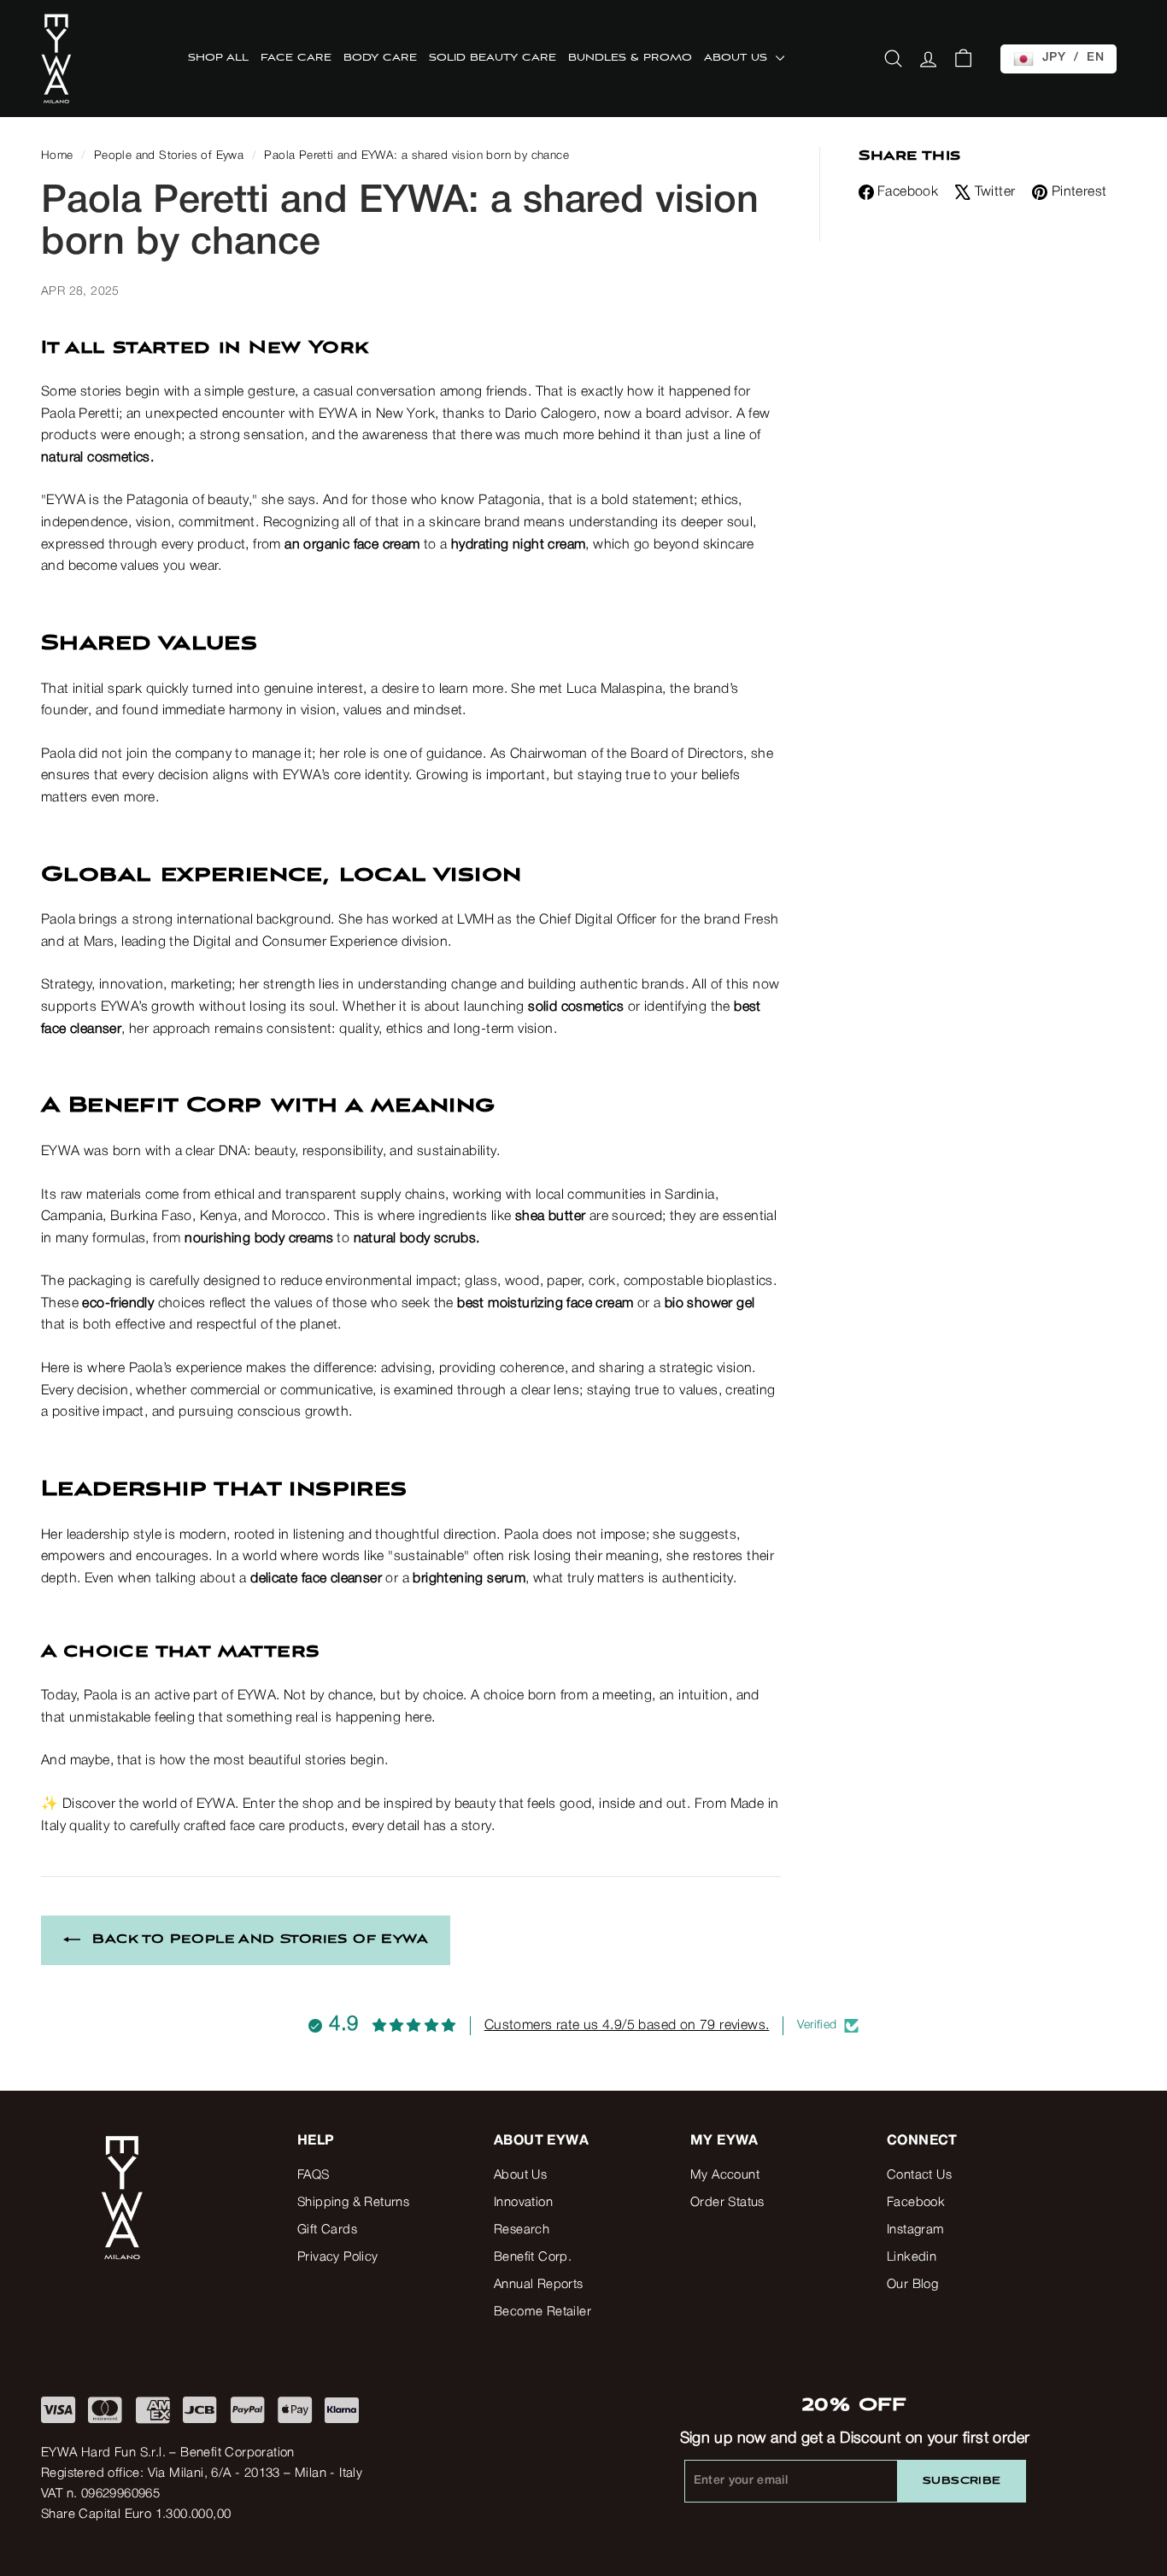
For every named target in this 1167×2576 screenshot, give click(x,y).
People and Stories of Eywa (169, 156)
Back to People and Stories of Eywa (260, 1939)
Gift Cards (327, 2230)
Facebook (908, 192)
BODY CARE (380, 58)
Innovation (523, 2203)
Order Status (727, 2203)
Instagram (916, 2230)
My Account (725, 2175)
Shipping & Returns (353, 2203)
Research (522, 2230)
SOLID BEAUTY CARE (493, 58)
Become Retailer (542, 2312)
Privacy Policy (338, 2257)
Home (57, 156)
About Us (520, 2175)
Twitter (995, 192)
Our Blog (912, 2285)
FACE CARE (296, 58)
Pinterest (1079, 192)
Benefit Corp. (533, 2257)
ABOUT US (738, 58)
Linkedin (912, 2257)
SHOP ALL (218, 58)
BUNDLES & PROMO (630, 58)
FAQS (314, 2175)
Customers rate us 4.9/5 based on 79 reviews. (627, 2026)
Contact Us (919, 2175)
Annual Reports (539, 2285)
